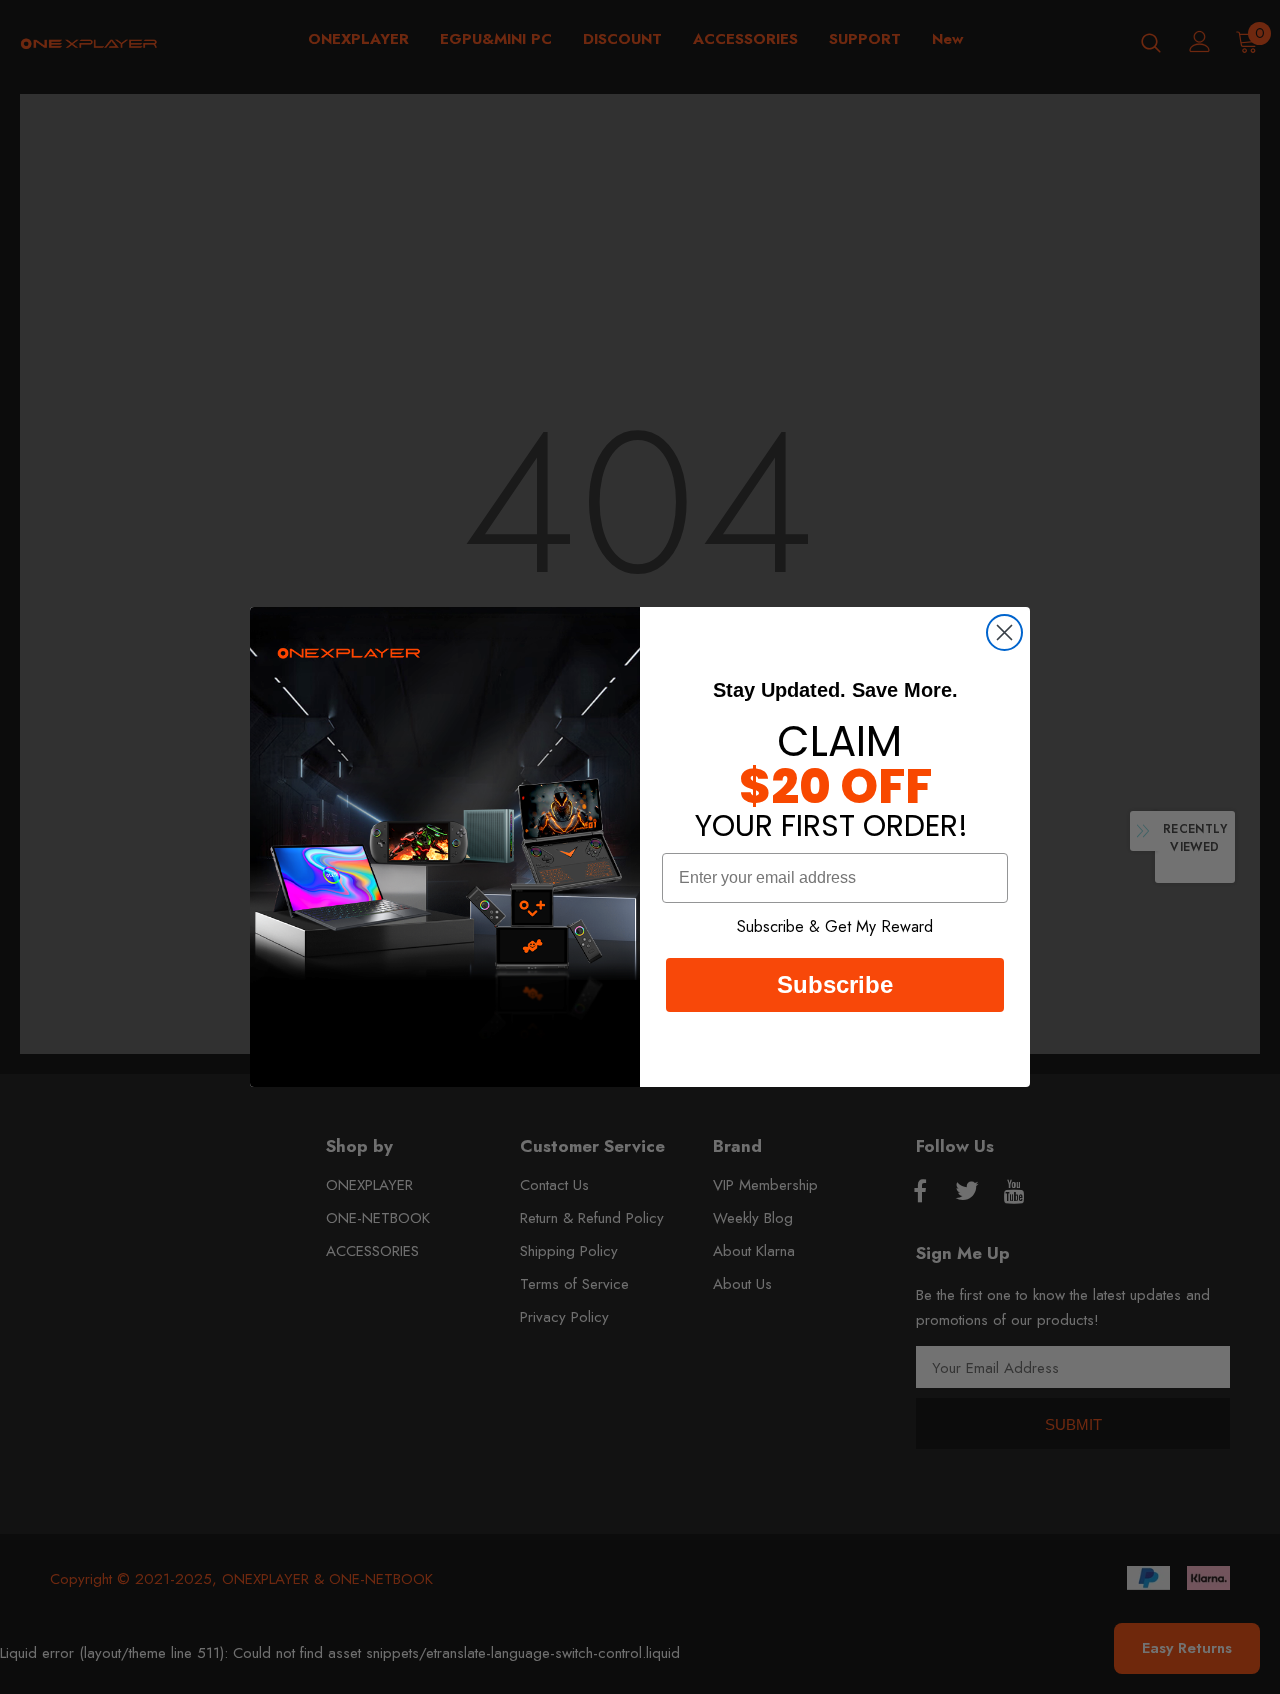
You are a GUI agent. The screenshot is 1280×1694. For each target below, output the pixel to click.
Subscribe (835, 984)
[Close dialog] (1004, 632)
